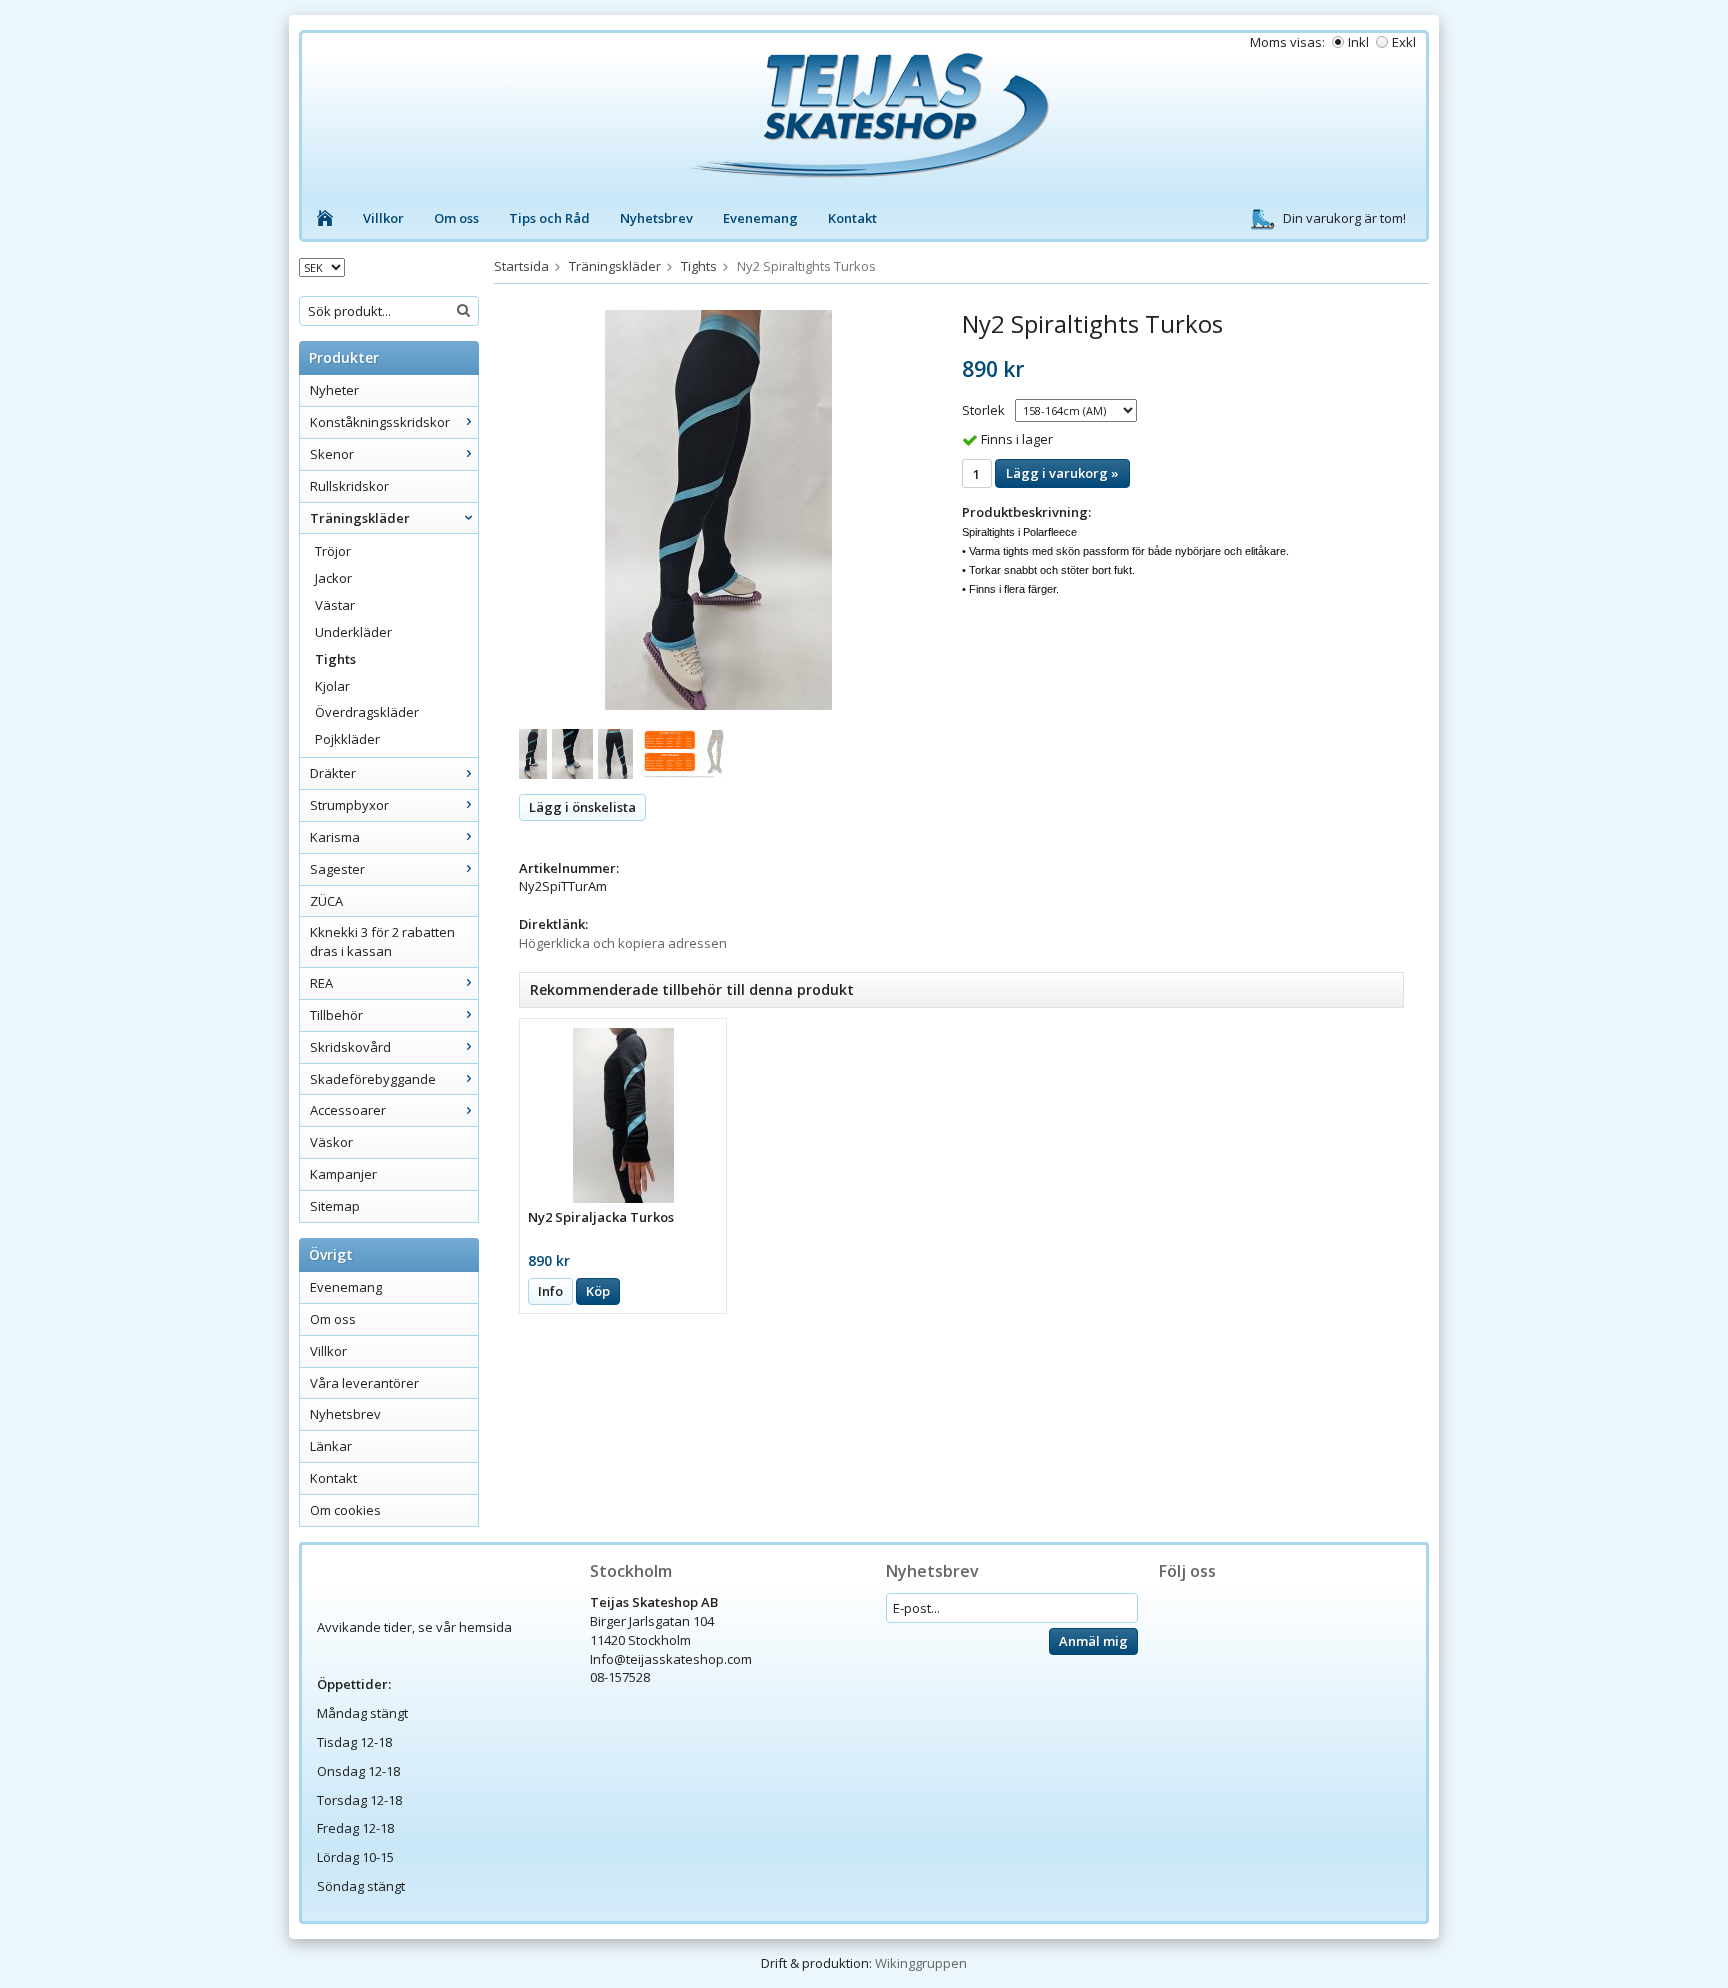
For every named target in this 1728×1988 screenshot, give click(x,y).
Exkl (1404, 42)
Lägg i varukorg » (1062, 473)
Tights (335, 659)
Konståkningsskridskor (380, 422)
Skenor (332, 454)
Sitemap (335, 1206)
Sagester (337, 869)
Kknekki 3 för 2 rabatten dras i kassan (382, 941)
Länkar (331, 1446)
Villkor (383, 218)
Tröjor (333, 551)
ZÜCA (326, 901)
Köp (598, 1291)
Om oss (456, 218)
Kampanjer (343, 1174)
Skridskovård (350, 1047)
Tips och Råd (549, 218)
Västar (335, 605)
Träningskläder (360, 518)
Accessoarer (348, 1110)
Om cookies (345, 1510)
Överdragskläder (367, 712)
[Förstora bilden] (718, 509)
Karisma (335, 837)
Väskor (331, 1142)
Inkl (1358, 42)
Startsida (521, 266)
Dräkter (333, 773)
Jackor (333, 578)
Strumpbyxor (349, 805)
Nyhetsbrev (656, 218)
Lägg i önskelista (582, 807)
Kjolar (332, 686)
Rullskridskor (349, 486)
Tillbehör (336, 1015)
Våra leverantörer (364, 1383)
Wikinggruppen (921, 1963)
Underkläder (353, 632)
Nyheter (334, 390)
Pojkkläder (347, 739)
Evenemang (760, 218)
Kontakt (852, 218)
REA (321, 983)
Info (550, 1291)
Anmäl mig (1093, 1641)
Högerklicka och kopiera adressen (623, 943)
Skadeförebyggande (373, 1079)
